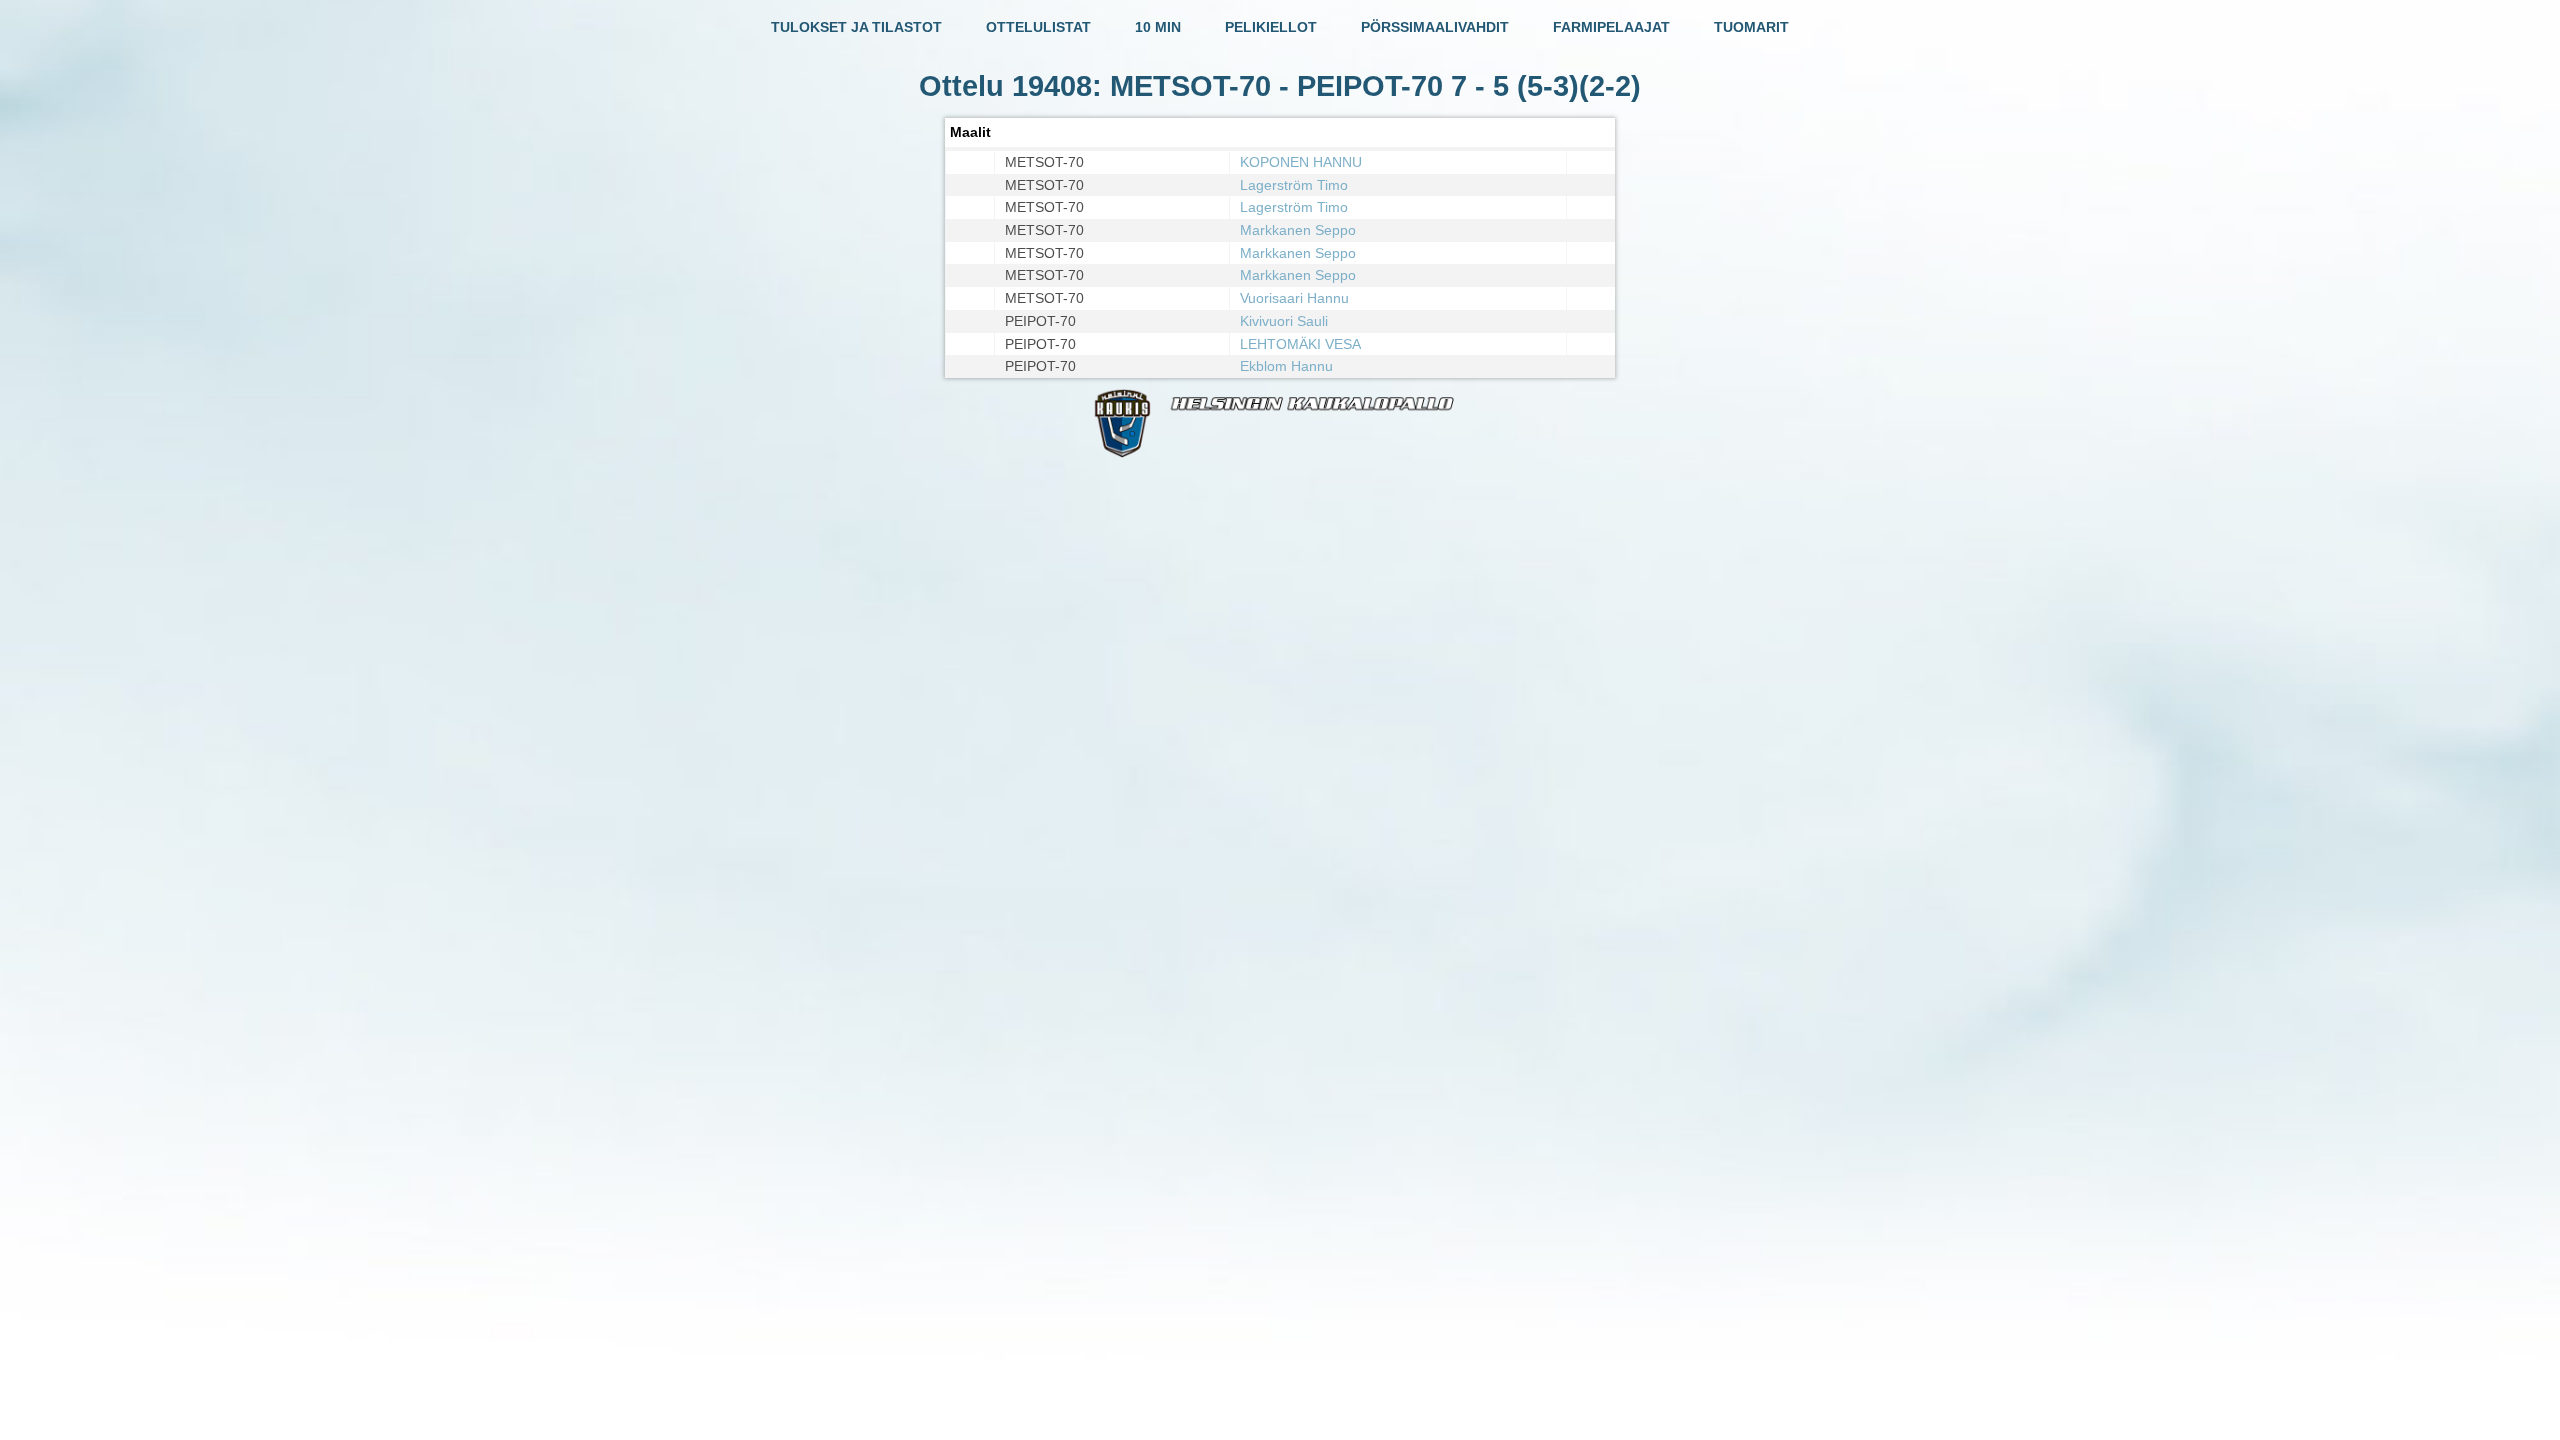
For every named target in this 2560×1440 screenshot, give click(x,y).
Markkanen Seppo (1298, 230)
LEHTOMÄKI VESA (1300, 344)
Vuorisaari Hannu (1294, 298)
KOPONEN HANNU (1301, 162)
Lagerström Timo (1294, 185)
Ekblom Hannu (1286, 366)
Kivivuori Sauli (1284, 321)
